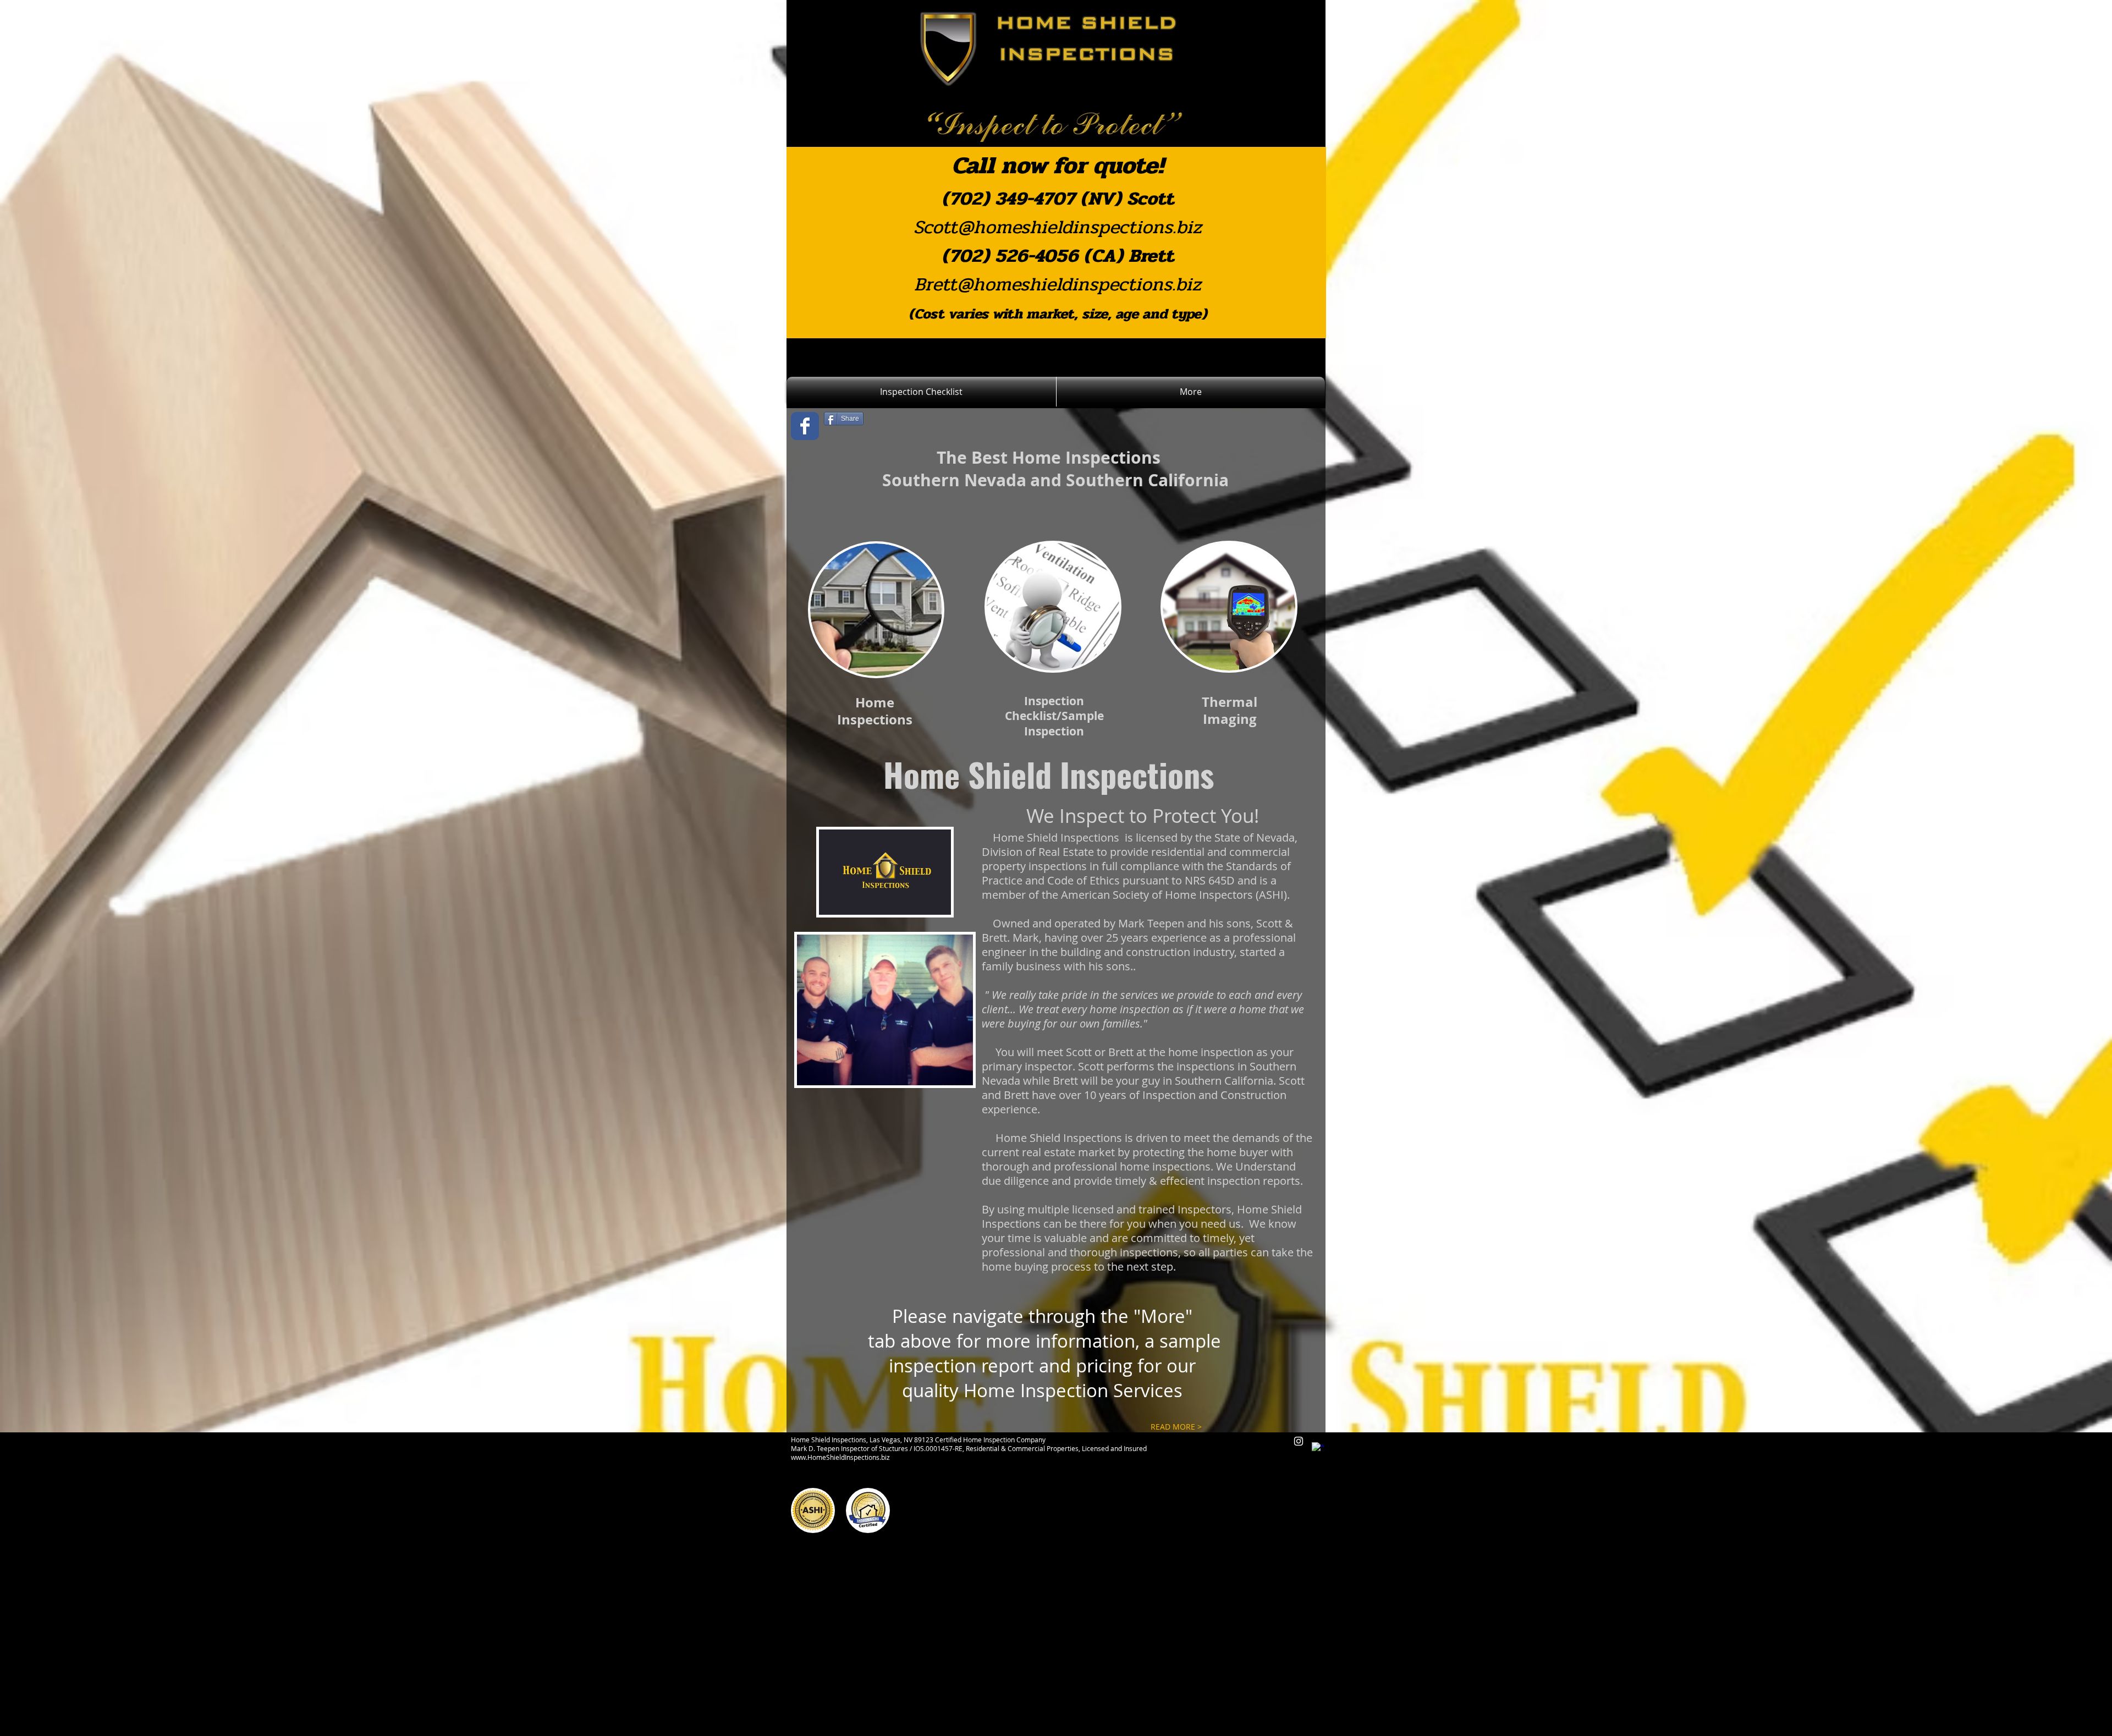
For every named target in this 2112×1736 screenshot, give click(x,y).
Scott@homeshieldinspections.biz (1058, 227)
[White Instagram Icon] (1299, 1441)
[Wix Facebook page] (805, 426)
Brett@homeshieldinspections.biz (1058, 284)
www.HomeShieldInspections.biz (840, 1457)
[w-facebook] (1318, 1448)
